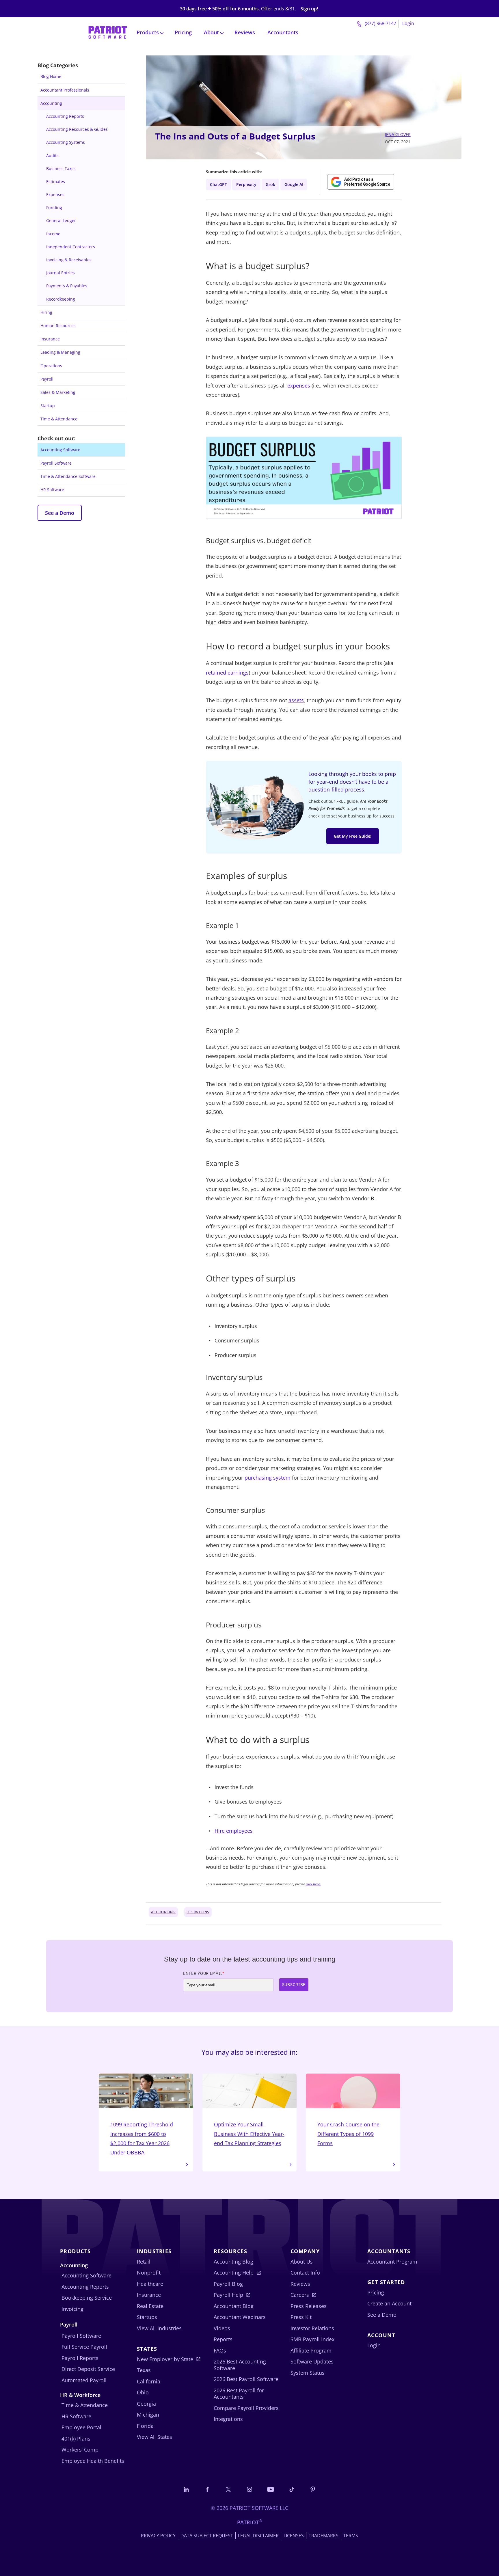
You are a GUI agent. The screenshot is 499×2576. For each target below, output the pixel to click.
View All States (154, 2437)
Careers (300, 2295)
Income (53, 234)
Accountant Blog (234, 2306)
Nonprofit (149, 2273)
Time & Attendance (59, 419)
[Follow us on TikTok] (292, 2489)
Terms (351, 2536)
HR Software (52, 490)
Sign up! (309, 9)
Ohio (143, 2392)
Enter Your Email (204, 1973)
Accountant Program (392, 2262)
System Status (308, 2373)
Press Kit (301, 2317)
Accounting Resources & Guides (77, 129)
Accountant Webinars (240, 2317)
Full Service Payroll (84, 2347)
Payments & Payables (67, 286)
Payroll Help (228, 2295)
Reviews (245, 32)
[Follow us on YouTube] (271, 2489)
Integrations (228, 2419)
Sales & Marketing (58, 392)
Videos (222, 2328)
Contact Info (305, 2273)
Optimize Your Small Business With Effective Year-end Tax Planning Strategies (249, 2134)
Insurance (50, 339)
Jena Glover (398, 134)
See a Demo (60, 513)
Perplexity (246, 184)
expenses (299, 385)
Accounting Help (234, 2273)
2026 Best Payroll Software (246, 2379)
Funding (54, 207)
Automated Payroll (84, 2380)
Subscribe (294, 1985)
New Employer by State (165, 2359)
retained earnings (227, 673)
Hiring (46, 312)
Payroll (47, 379)
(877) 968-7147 (380, 23)
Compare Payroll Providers (246, 2408)
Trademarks (324, 2536)
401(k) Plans (76, 2439)
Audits (52, 155)
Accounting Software (60, 450)
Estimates (56, 181)
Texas (144, 2370)
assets (296, 700)
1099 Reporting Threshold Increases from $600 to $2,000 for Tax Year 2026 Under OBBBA (142, 2138)
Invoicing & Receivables (69, 260)
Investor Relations (312, 2328)
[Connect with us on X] (228, 2489)
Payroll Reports (80, 2358)
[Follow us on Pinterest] (313, 2489)
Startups (147, 2317)
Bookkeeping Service (87, 2298)
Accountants (283, 32)
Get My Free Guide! (353, 836)
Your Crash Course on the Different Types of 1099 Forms (348, 2134)
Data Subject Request (207, 2536)
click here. (313, 1884)
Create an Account (389, 2303)
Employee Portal (81, 2427)
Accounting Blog (233, 2262)
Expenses (55, 194)
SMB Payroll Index (312, 2339)
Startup (48, 406)
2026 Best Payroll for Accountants (239, 2394)
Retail (144, 2262)
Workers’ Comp (80, 2450)
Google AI (294, 184)
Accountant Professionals (65, 90)
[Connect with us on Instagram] (249, 2489)
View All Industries (159, 2328)
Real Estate (150, 2306)
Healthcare (150, 2284)
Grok (270, 184)
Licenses (294, 2536)
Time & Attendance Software (68, 476)
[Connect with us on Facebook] (207, 2489)
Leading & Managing (60, 352)
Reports (223, 2339)
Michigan (148, 2415)
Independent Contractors (71, 247)
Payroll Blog (228, 2284)
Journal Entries (60, 273)
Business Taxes (61, 168)
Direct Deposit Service (88, 2369)
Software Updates (312, 2361)
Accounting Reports (65, 116)
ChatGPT (218, 184)
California (149, 2381)
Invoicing (72, 2309)
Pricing (183, 32)
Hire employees (234, 1831)
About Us (302, 2262)
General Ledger (61, 220)
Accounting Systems (66, 142)
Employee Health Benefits (93, 2461)
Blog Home (51, 76)
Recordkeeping (61, 299)
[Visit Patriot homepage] (108, 32)
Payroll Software (56, 463)
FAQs (220, 2350)
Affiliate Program (311, 2350)
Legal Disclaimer (258, 2536)
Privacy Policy (158, 2536)
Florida (145, 2426)
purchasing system (268, 1478)
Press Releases (309, 2306)
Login (408, 23)
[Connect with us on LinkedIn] (186, 2489)
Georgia (146, 2404)
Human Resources (58, 326)
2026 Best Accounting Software (240, 2365)
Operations (51, 366)
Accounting (51, 103)
